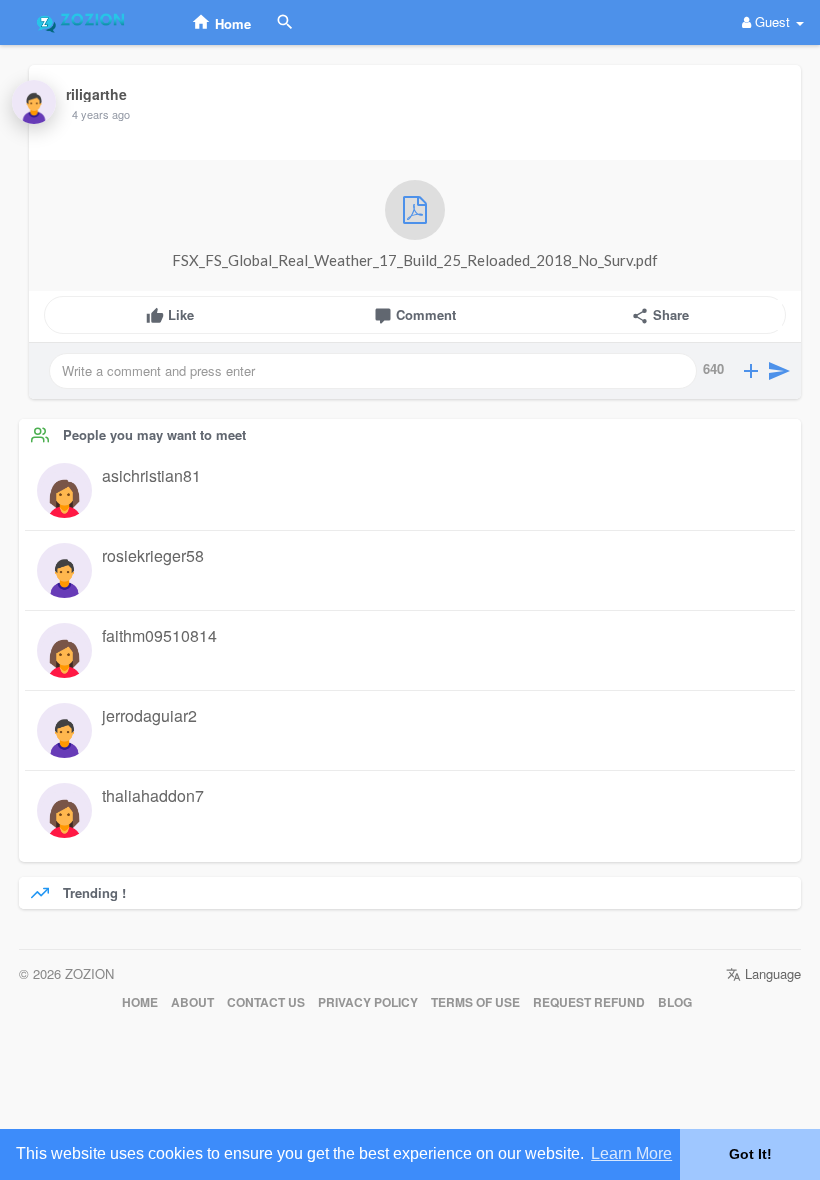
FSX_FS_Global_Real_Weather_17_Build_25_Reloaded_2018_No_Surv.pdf (415, 260)
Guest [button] (772, 21)
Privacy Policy (368, 1002)
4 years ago (101, 114)
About (192, 1002)
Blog (675, 1002)
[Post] (779, 371)
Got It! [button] (750, 1154)
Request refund (589, 1002)
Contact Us (266, 1002)
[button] (751, 371)
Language (771, 973)
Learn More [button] (631, 1153)
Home (140, 1002)
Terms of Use (475, 1002)
